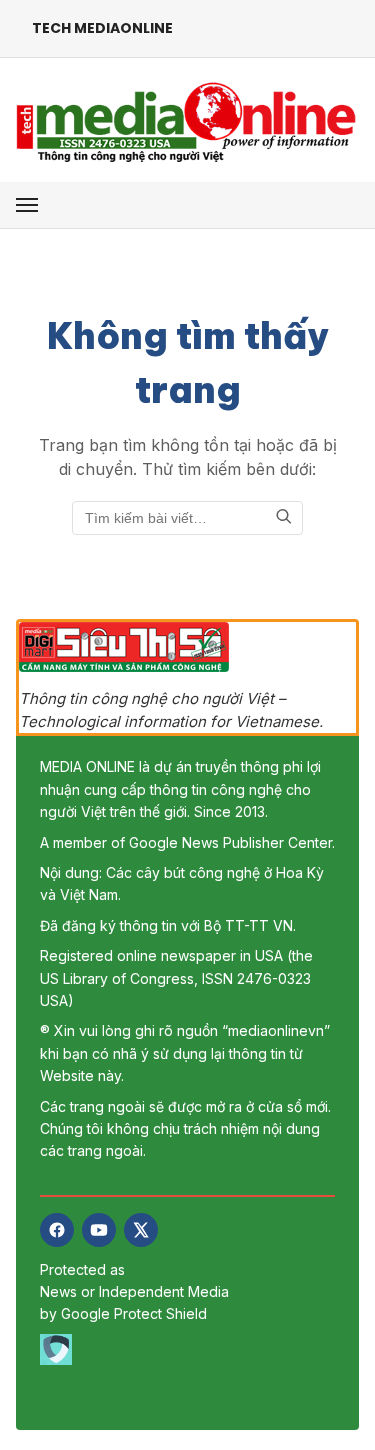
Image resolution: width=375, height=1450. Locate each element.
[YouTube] (99, 1230)
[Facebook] (57, 1230)
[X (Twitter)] (141, 1230)
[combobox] (187, 518)
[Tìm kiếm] (284, 518)
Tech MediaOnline (102, 28)
